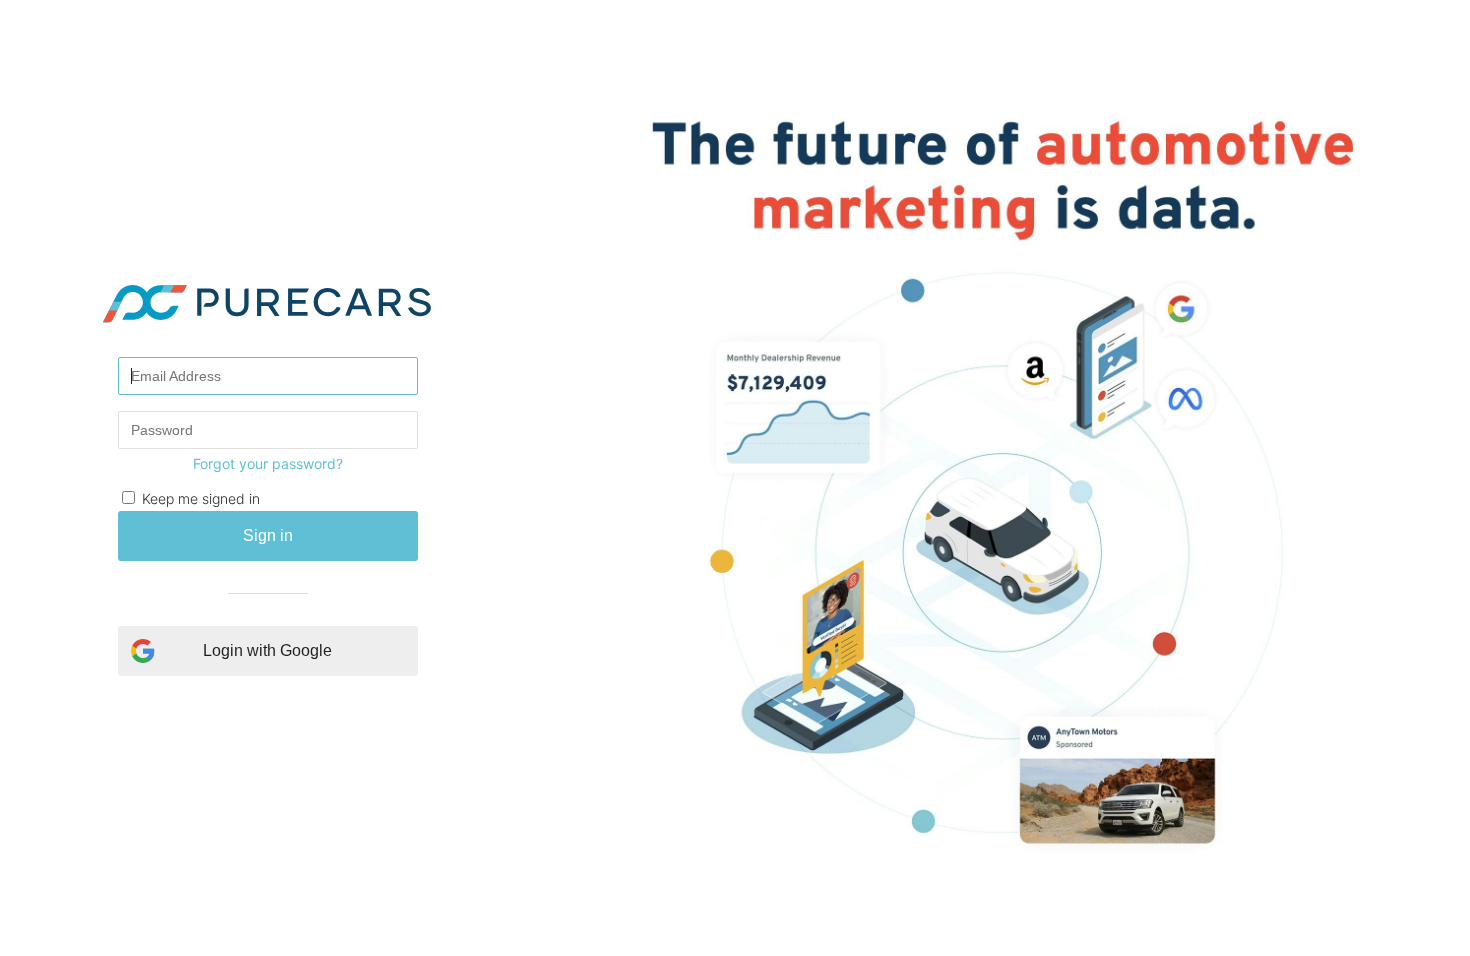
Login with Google (267, 650)
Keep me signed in (201, 498)
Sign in (268, 535)
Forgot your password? (268, 463)
